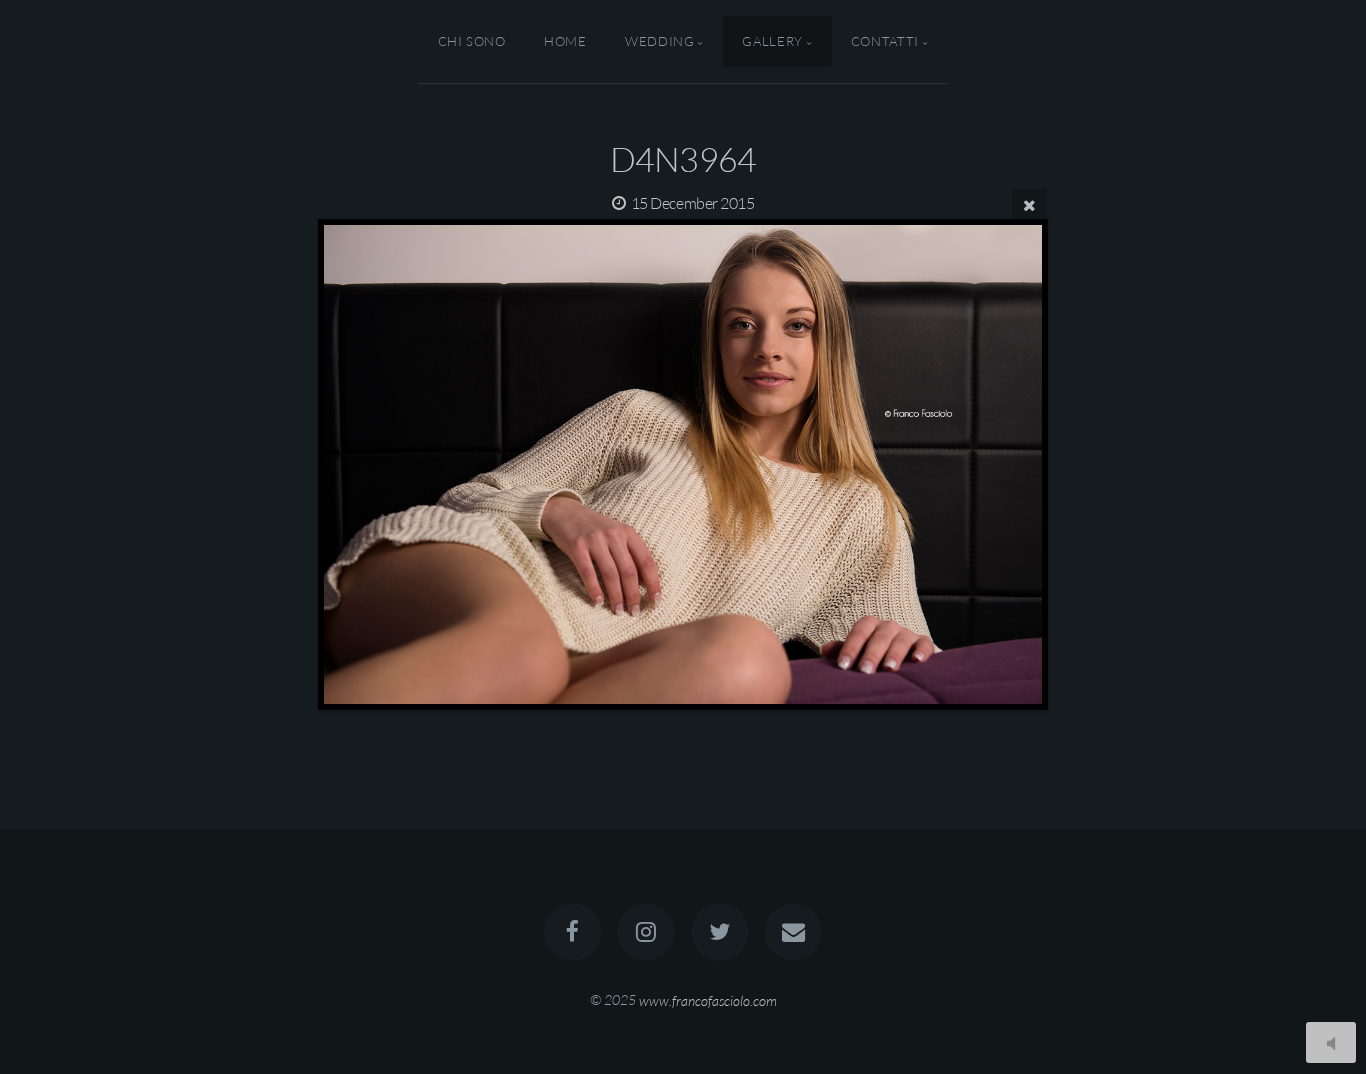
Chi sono (472, 41)
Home (565, 41)
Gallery (772, 41)
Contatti (885, 41)
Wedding (659, 41)
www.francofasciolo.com (708, 999)
